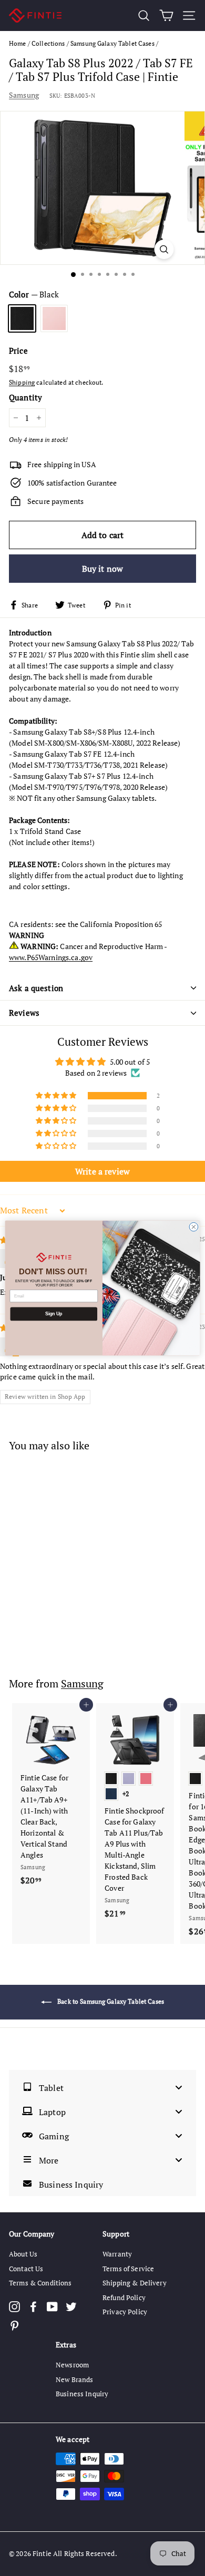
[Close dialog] (194, 1227)
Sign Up (54, 1314)
